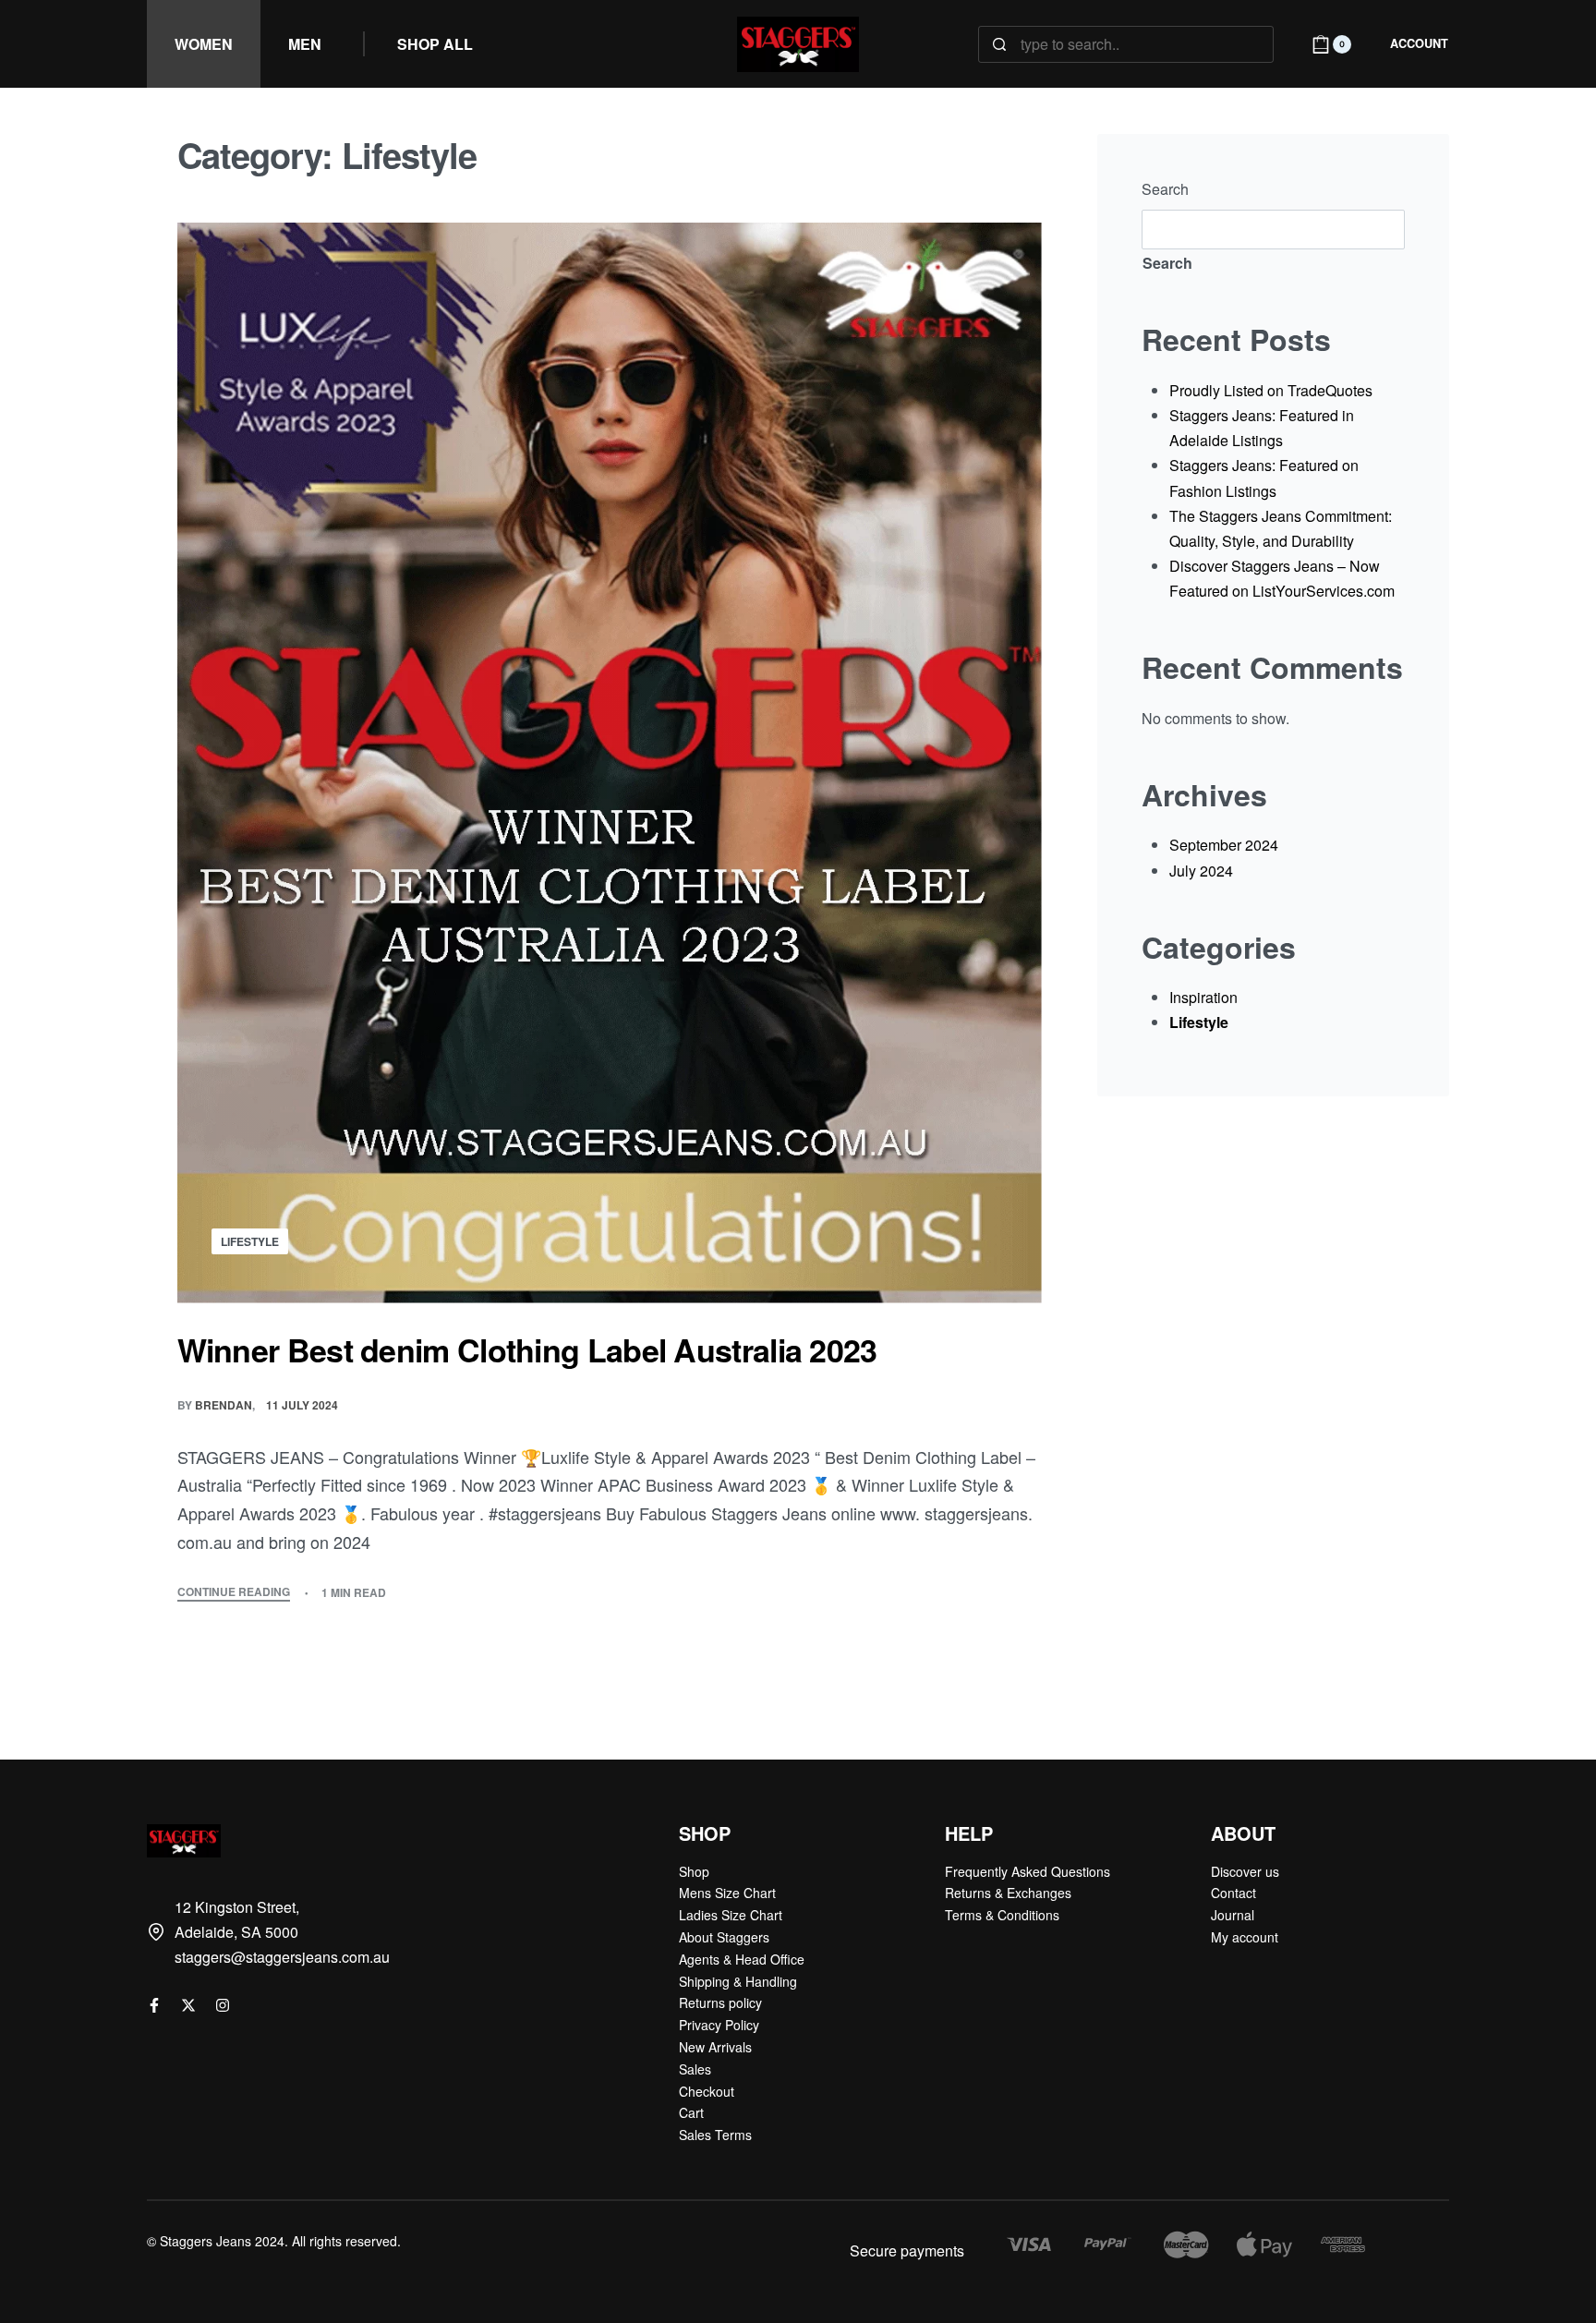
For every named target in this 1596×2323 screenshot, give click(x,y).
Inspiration (1203, 997)
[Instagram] (223, 2005)
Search (1165, 189)
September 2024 (1224, 845)
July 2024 (1201, 871)
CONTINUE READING (234, 1593)
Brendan (224, 1405)
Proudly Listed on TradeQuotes (1271, 390)
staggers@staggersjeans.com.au (282, 1957)
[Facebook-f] (154, 2005)
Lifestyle (250, 1241)
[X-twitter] (188, 2005)
